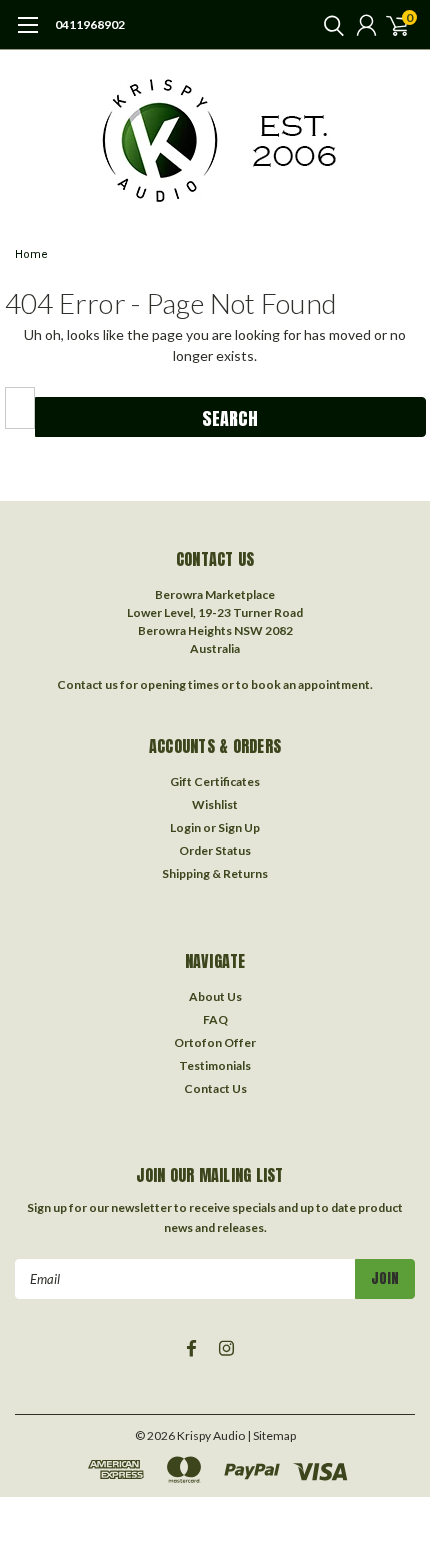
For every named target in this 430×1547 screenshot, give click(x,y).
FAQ (215, 1019)
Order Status (215, 850)
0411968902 (90, 24)
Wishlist (215, 804)
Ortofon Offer (215, 1042)
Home (31, 254)
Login (185, 827)
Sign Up (239, 827)
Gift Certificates (215, 781)
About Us (215, 996)
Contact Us (215, 1088)
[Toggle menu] (27, 35)
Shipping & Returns (215, 873)
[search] (329, 25)
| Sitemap (271, 1435)
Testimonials (215, 1065)
